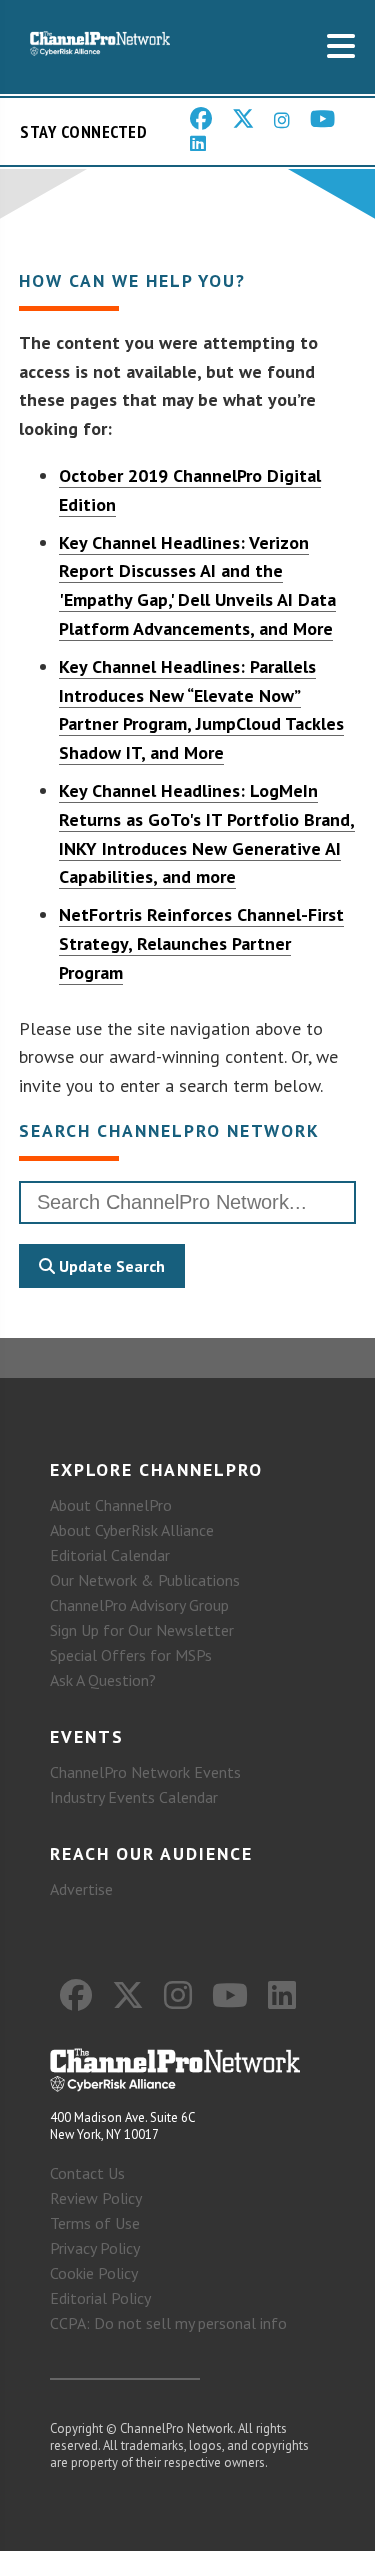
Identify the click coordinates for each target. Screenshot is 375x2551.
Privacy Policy (95, 2248)
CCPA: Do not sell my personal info (168, 2323)
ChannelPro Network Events (145, 1772)
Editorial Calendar (110, 1555)
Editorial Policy (100, 2298)
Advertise (81, 1889)
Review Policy (96, 2198)
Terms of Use (95, 2223)
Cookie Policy (94, 2273)
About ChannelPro (111, 1505)
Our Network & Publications (145, 1580)
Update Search (110, 1266)
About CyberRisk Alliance (132, 1530)
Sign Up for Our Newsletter (142, 1630)
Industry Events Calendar (134, 1797)
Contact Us (87, 2173)
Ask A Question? (103, 1680)
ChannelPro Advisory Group (139, 1605)
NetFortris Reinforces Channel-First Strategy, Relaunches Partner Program (201, 943)
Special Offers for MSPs (131, 1655)
